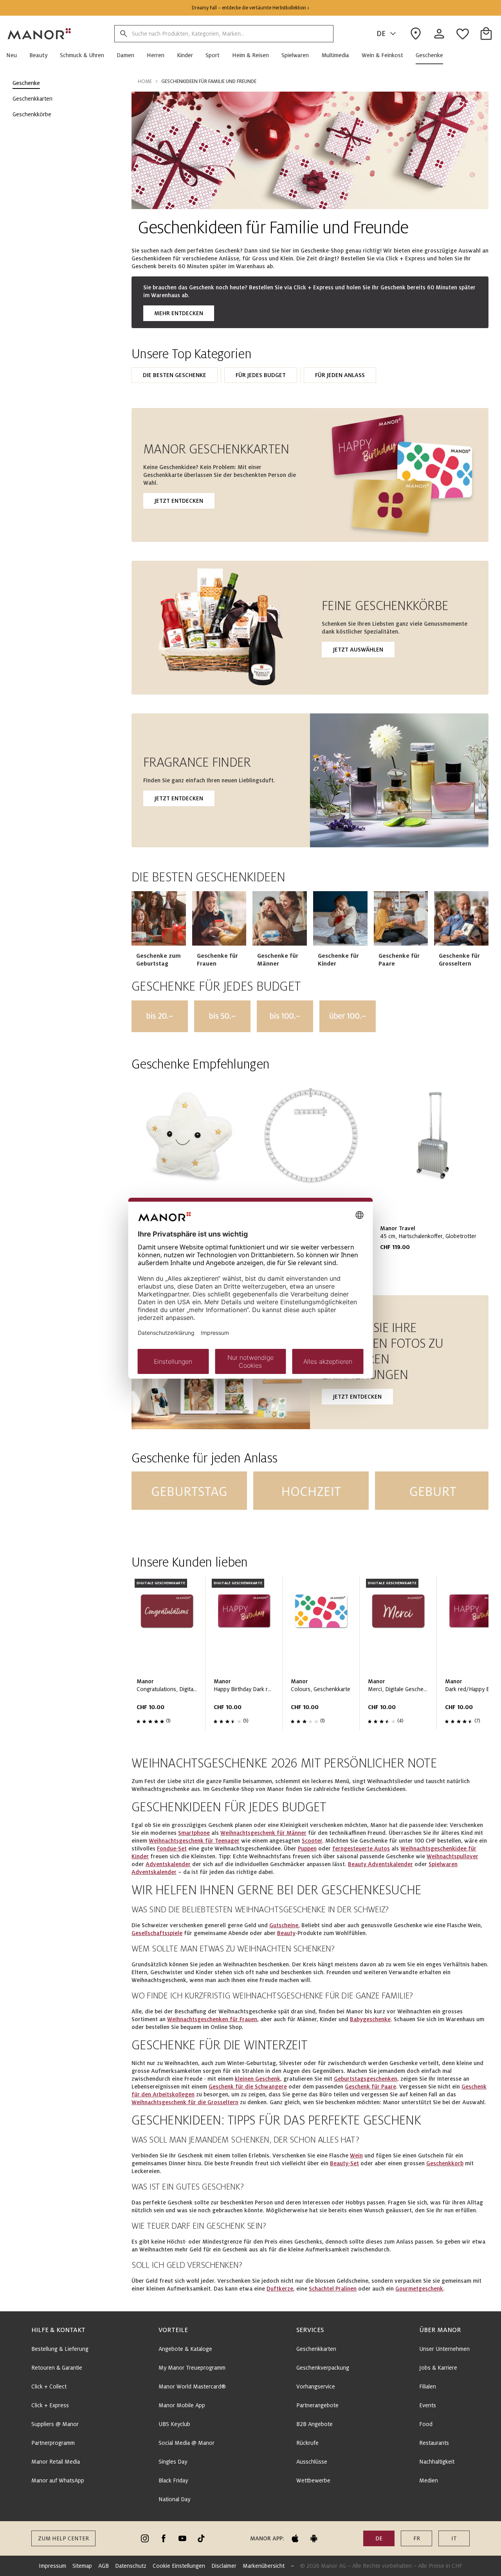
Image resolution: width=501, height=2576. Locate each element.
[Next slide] (460, 1177)
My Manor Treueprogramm (192, 2368)
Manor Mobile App (182, 2405)
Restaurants (434, 2443)
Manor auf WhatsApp (58, 2480)
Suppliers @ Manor (55, 2424)
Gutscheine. (285, 1925)
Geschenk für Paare (370, 2087)
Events (428, 2405)
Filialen (428, 2386)
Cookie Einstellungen (179, 2566)
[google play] (314, 2538)
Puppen (307, 1849)
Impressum (52, 2566)
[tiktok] (201, 2538)
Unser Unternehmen (444, 2349)
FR (417, 2538)
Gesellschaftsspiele (157, 1933)
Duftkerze (280, 2289)
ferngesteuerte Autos (361, 1849)
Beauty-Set (344, 2163)
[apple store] (295, 2538)
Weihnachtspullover (452, 1856)
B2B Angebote (314, 2424)
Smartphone (194, 1833)
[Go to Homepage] (40, 34)
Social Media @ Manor (187, 2443)
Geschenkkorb (445, 2163)
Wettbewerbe (313, 2480)
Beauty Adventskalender (380, 1864)
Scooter (312, 1841)
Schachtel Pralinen (333, 2289)
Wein (356, 2155)
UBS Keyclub (174, 2424)
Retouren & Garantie (57, 2368)
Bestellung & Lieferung (60, 2349)
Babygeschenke (370, 2019)
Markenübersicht (264, 2566)
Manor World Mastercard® (192, 2386)
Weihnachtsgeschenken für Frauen (212, 2019)
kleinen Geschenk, (258, 2079)
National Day (174, 2499)
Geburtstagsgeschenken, (366, 2079)
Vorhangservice (316, 2386)
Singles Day (173, 2462)
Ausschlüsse (312, 2462)
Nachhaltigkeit (437, 2462)
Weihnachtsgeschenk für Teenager (194, 1841)
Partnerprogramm (53, 2443)
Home (145, 81)
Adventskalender (168, 1864)
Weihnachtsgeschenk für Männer (263, 1833)
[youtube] (182, 2538)
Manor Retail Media (56, 2462)
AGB (104, 2566)
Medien (429, 2480)
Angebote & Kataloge (185, 2349)
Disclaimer (224, 2566)
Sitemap (82, 2566)
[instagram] (145, 2538)
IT (454, 2538)
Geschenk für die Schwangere (248, 2087)
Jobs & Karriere (438, 2368)
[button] (15, 55)
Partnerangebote (317, 2405)
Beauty (286, 1933)
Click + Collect (49, 2386)
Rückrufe (307, 2443)
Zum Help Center (63, 2538)
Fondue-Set (172, 1849)
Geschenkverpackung (323, 2368)
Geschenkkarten (316, 2349)
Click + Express (50, 2405)
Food (426, 2424)
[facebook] (164, 2538)
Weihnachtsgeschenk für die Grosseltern (185, 2102)
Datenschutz (131, 2566)
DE (381, 34)
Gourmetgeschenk (419, 2289)
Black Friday (173, 2480)
